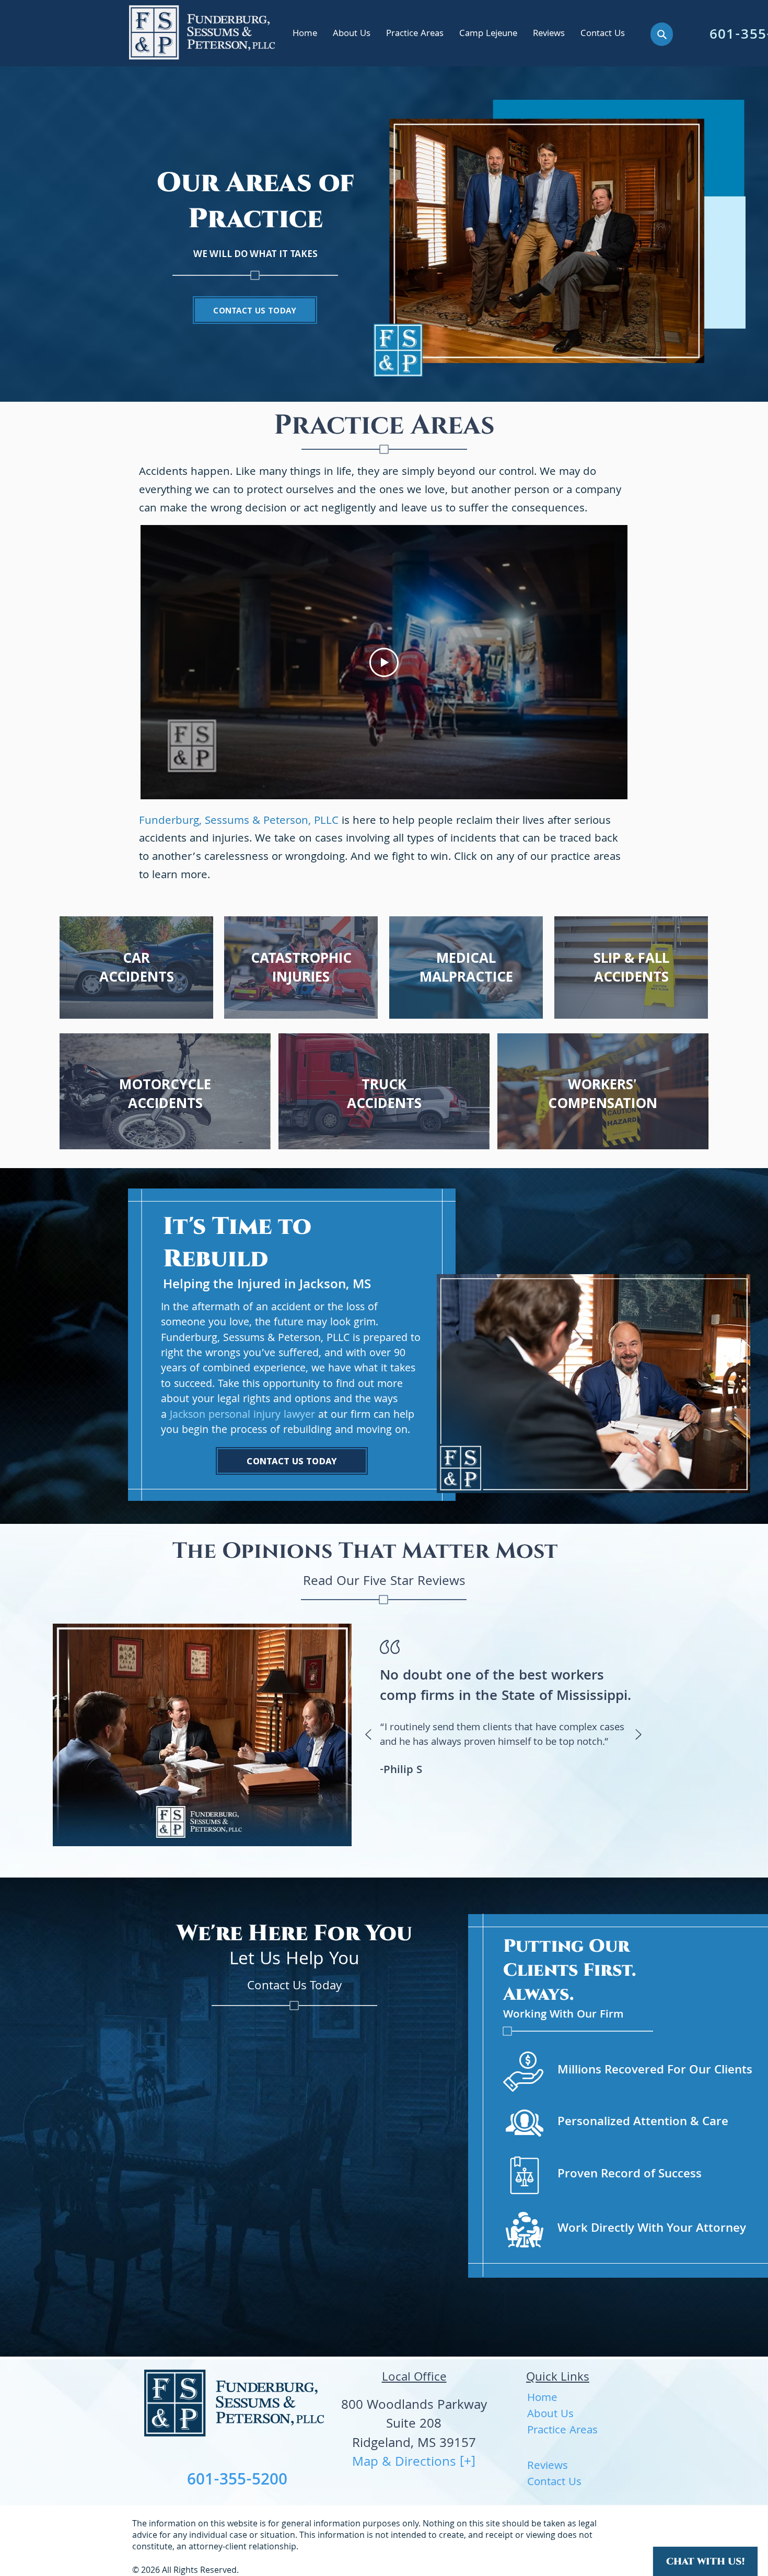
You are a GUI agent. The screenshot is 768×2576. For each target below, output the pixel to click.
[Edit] (662, 34)
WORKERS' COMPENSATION (603, 1093)
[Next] (638, 1735)
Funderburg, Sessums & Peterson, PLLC (240, 821)
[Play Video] (384, 662)
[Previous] (368, 1735)
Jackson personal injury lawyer (242, 1416)
